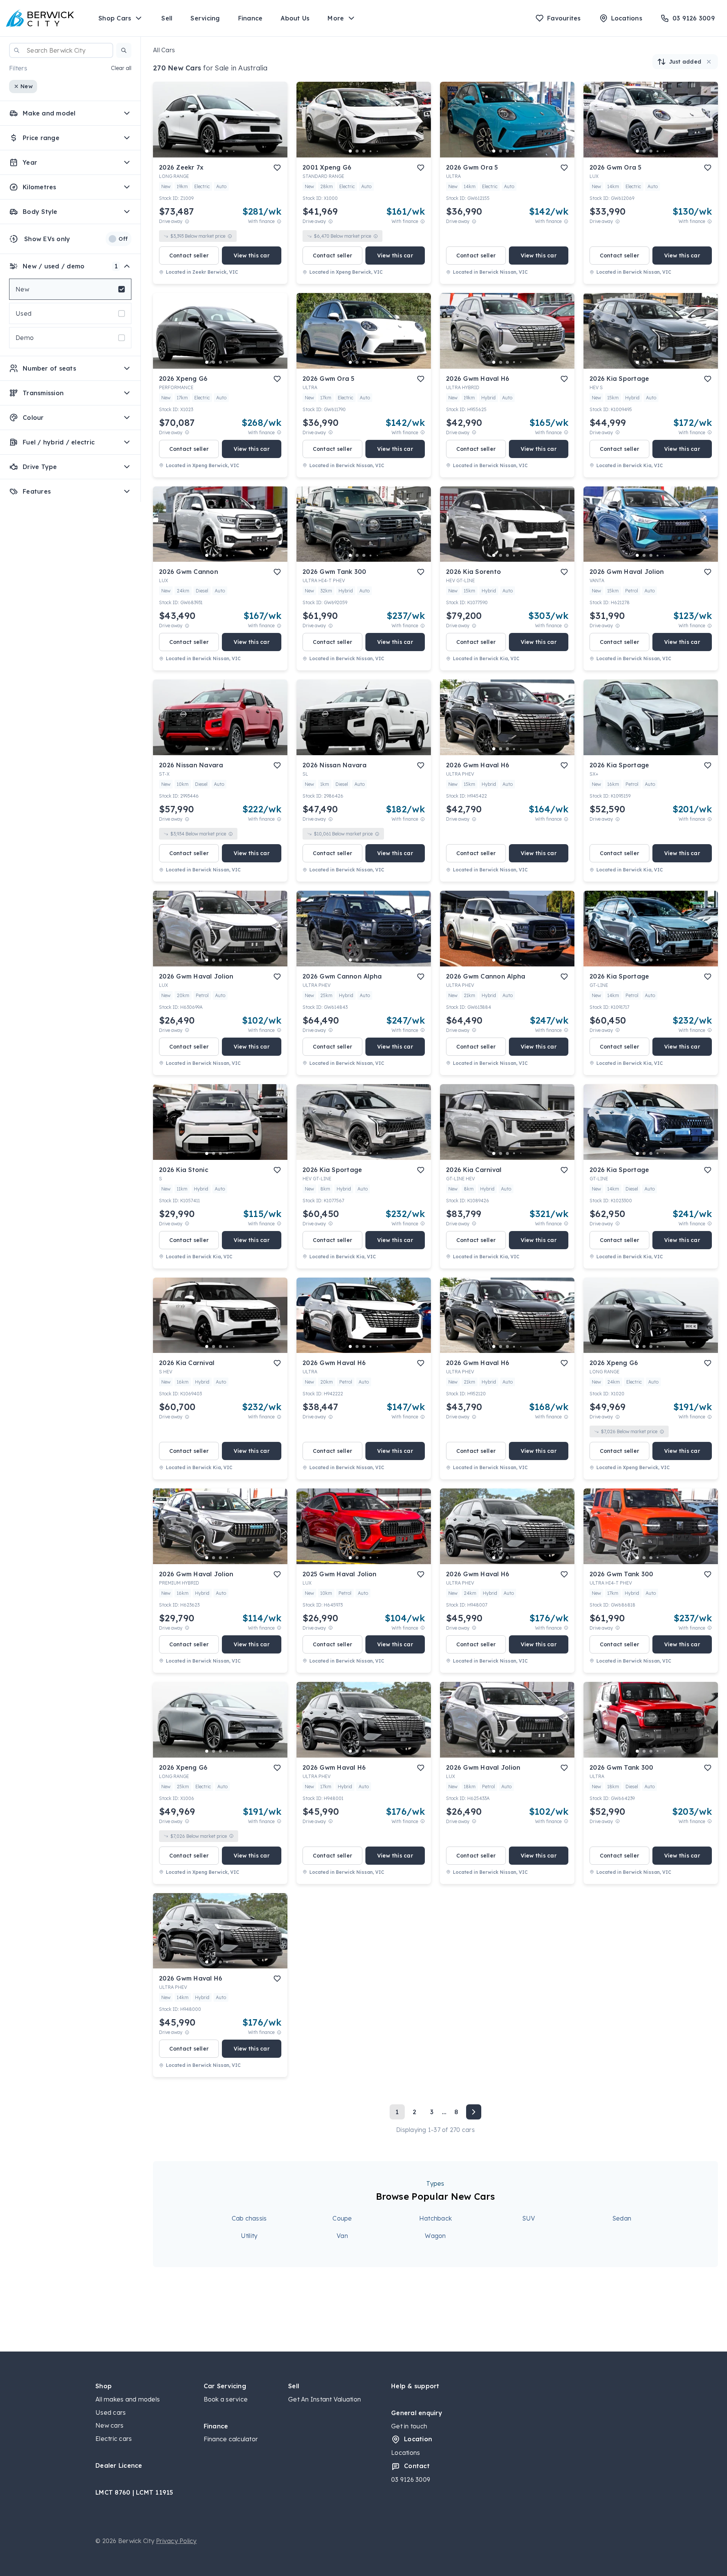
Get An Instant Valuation (324, 2399)
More (336, 18)
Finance (250, 18)
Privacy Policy (176, 2541)
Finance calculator (231, 2439)
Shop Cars (115, 18)
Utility (249, 2236)
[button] (124, 50)
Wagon (435, 2236)
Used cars (111, 2412)
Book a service (226, 2399)
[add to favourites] (277, 168)
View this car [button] (252, 256)
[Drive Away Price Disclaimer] (187, 221)
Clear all (121, 68)
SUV (529, 2218)
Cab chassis (249, 2218)
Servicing (205, 18)
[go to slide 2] (214, 151)
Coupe (342, 2218)
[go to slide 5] (234, 151)
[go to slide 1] (207, 151)
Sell (167, 18)
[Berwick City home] (40, 18)
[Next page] (474, 2112)
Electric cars (114, 2439)
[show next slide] (276, 126)
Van (342, 2236)
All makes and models (128, 2399)
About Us (295, 18)
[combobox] (61, 50)
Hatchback (435, 2218)
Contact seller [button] (189, 256)
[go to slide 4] (227, 151)
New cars (109, 2425)
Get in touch (409, 2426)
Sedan (622, 2218)
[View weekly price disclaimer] (279, 221)
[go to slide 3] (220, 151)
